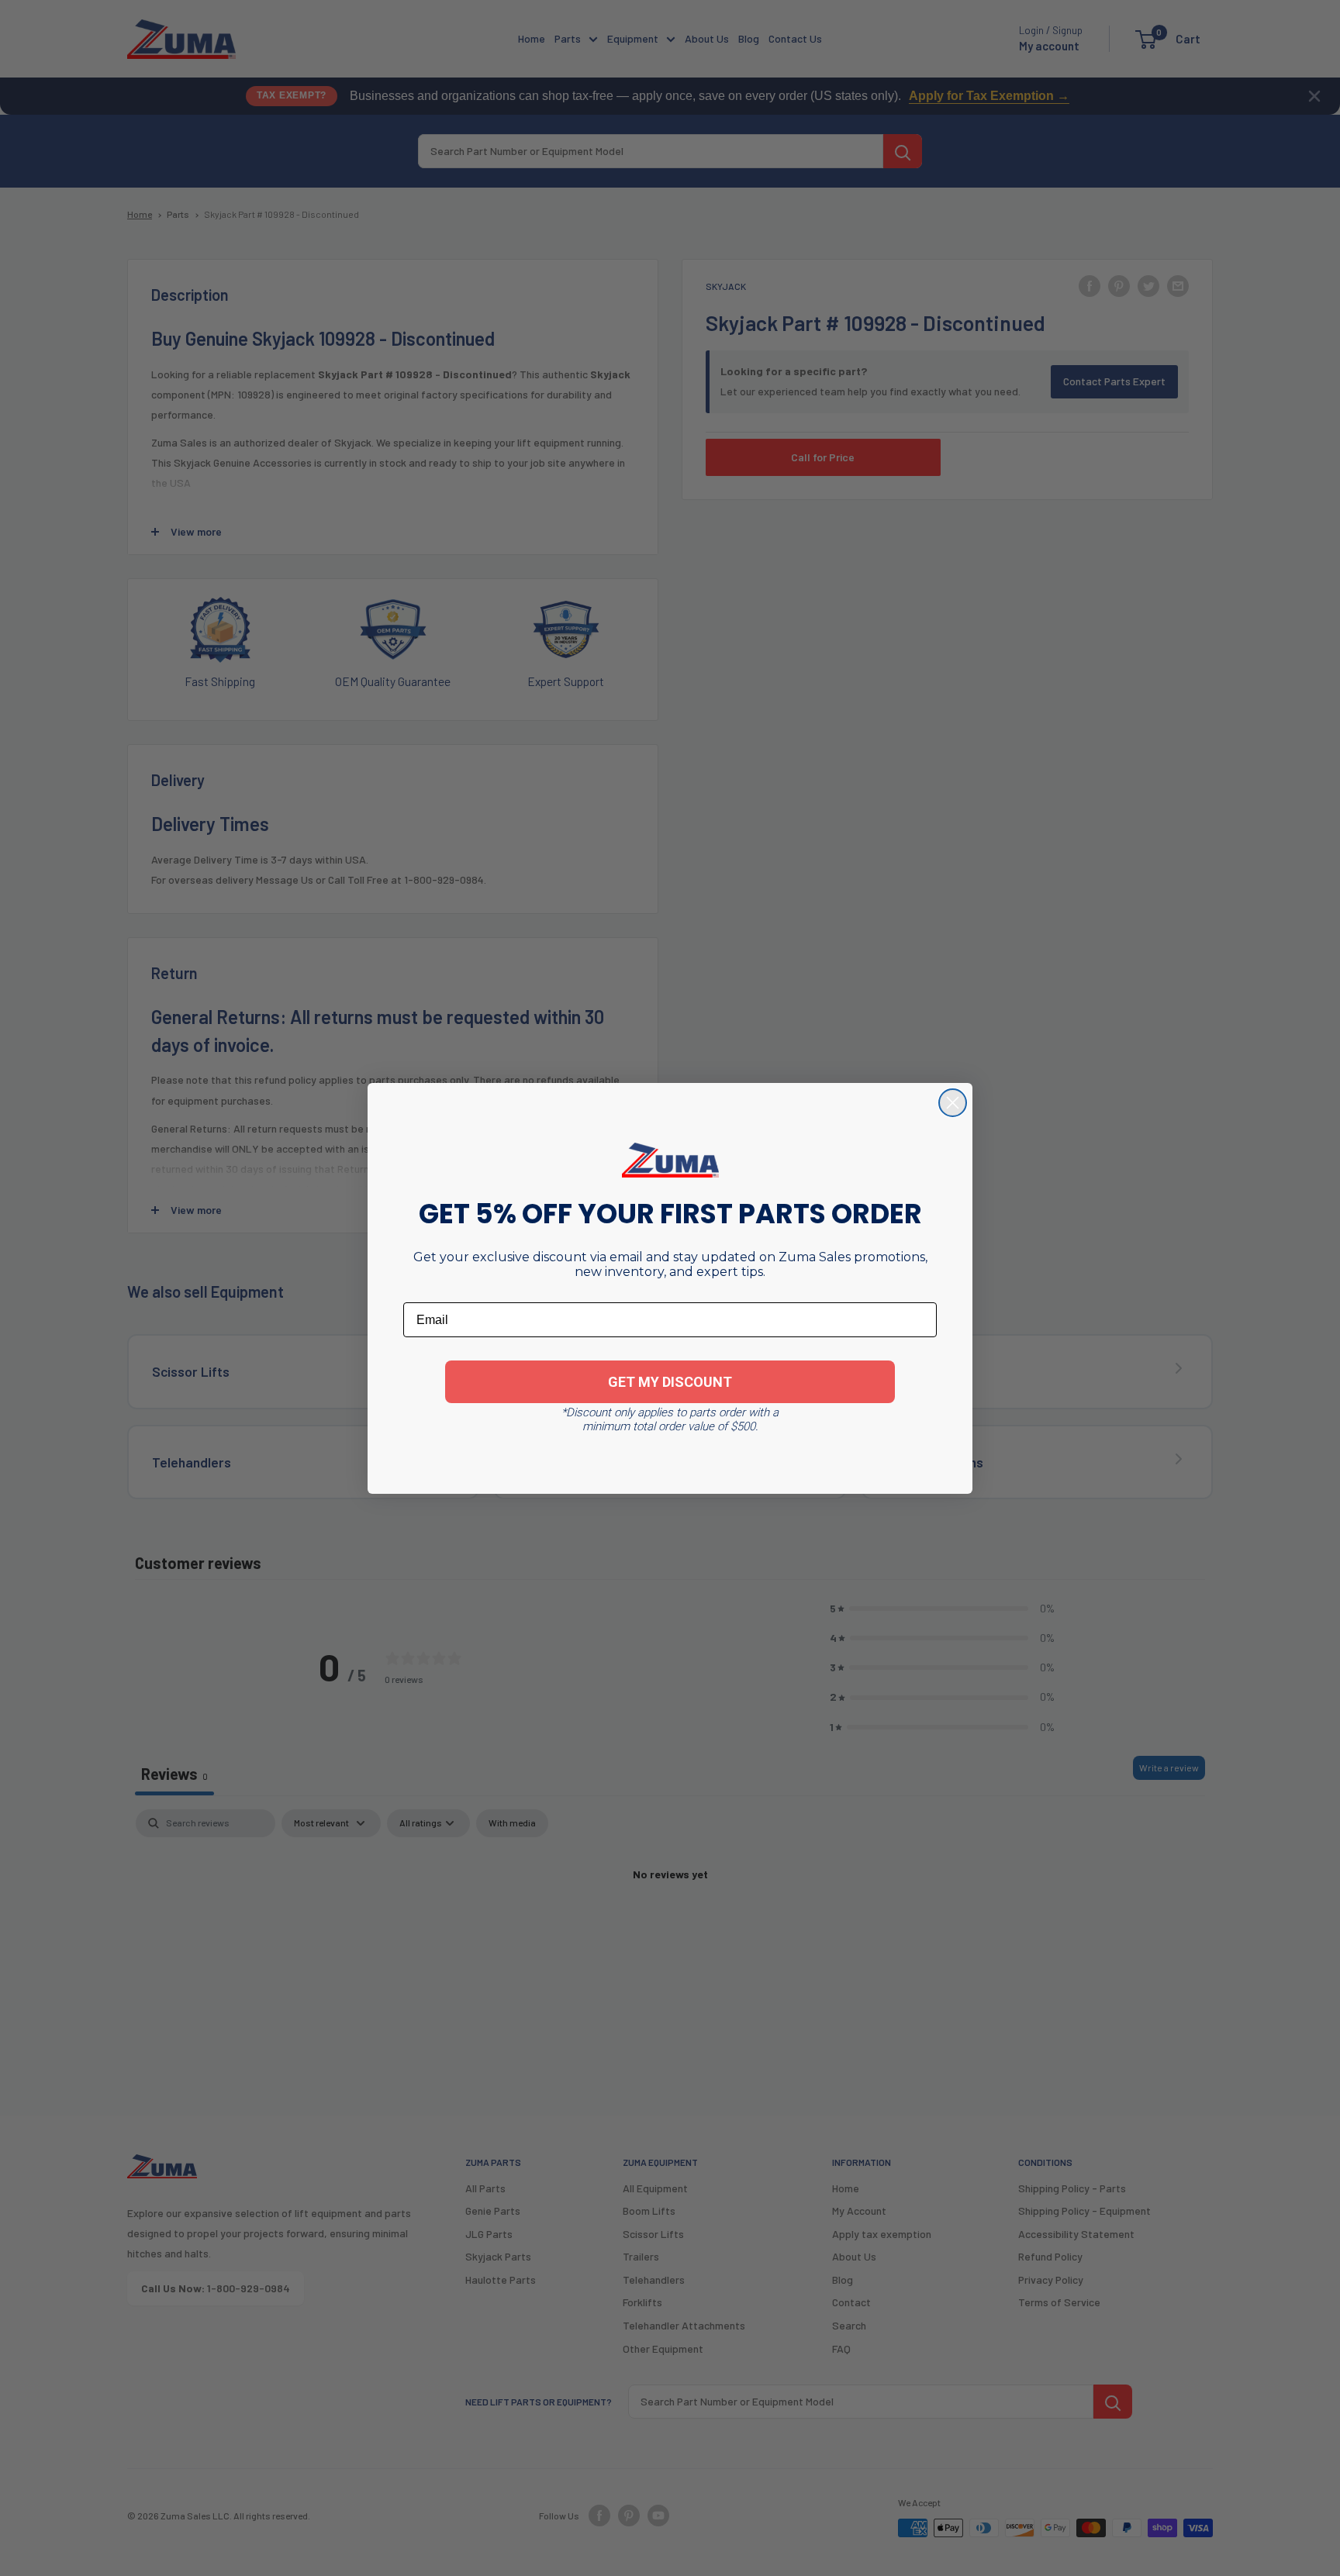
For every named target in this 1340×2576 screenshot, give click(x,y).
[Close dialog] (953, 1103)
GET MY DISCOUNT (670, 1382)
